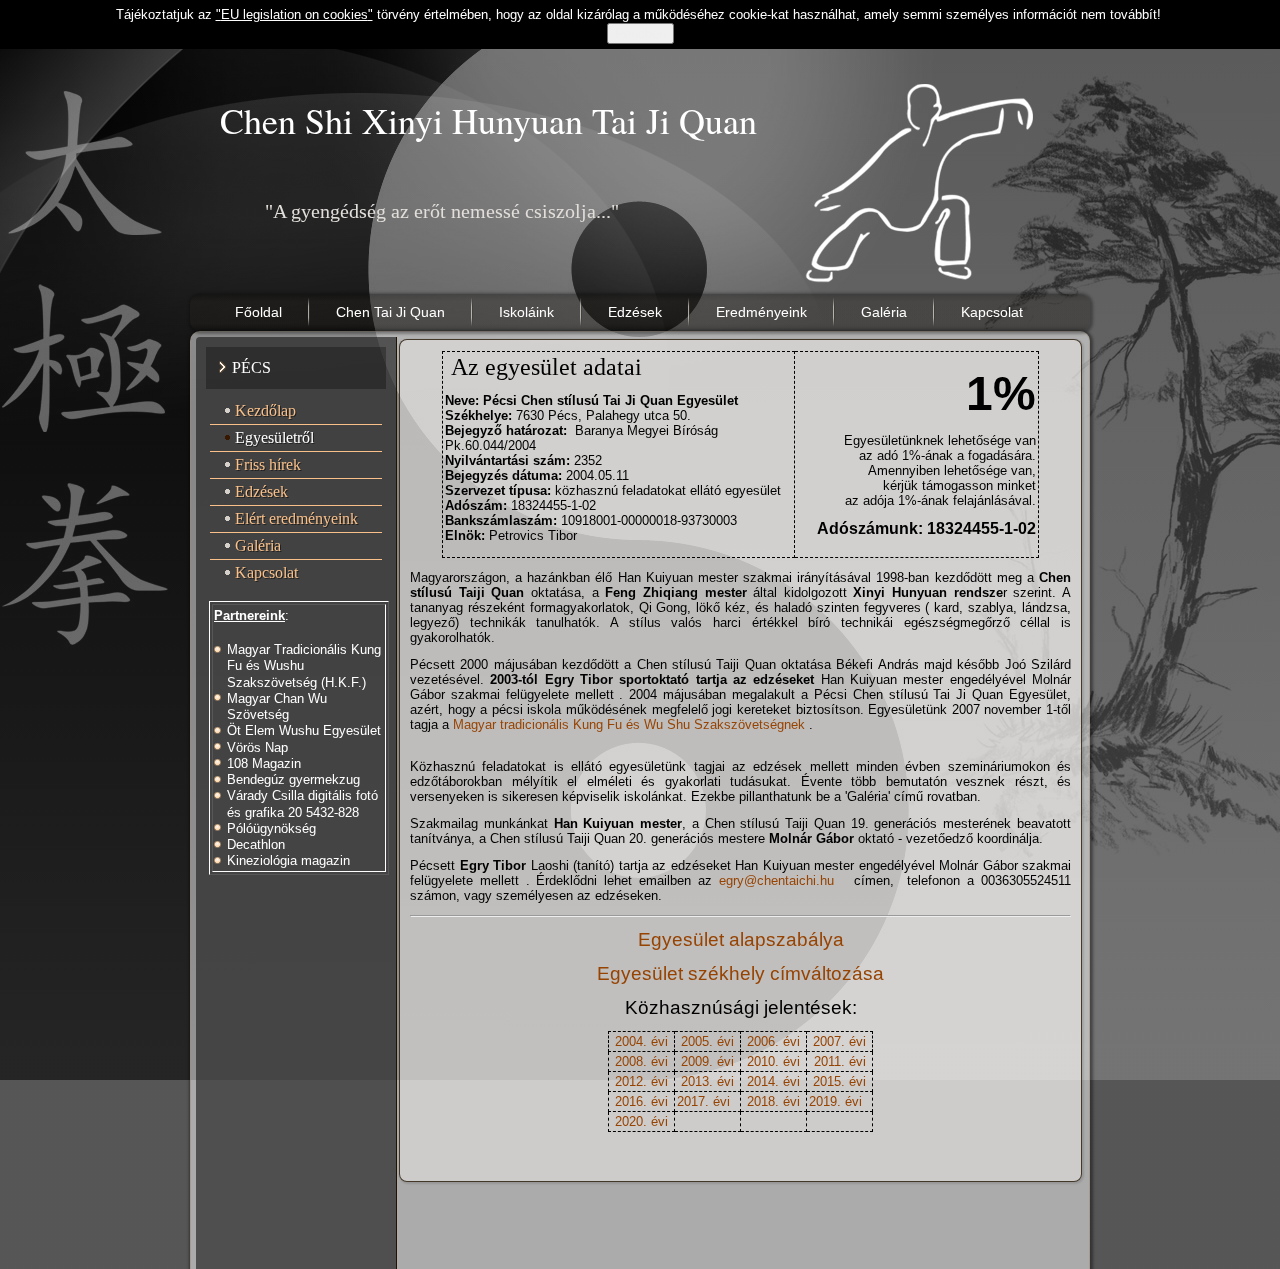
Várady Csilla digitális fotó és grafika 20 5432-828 (302, 803)
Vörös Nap (257, 747)
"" (294, 14)
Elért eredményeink (296, 518)
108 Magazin (264, 763)
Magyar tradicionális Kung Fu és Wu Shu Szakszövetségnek (631, 724)
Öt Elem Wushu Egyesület (304, 730)
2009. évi (707, 1061)
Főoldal (258, 312)
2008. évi (641, 1061)
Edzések (635, 312)
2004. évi (641, 1041)
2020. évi (641, 1121)
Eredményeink (761, 312)
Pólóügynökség (271, 828)
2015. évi (839, 1081)
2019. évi (835, 1101)
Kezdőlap (265, 410)
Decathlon (256, 844)
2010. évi (773, 1061)
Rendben (640, 33)
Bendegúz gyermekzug (293, 779)
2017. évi (703, 1101)
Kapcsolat (992, 312)
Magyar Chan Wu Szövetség (277, 706)
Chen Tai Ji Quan (390, 312)
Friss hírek (268, 464)
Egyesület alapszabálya (741, 939)
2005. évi (707, 1041)
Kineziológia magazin (288, 860)
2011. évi (840, 1061)
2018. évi (773, 1101)
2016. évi (641, 1101)
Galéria (884, 312)
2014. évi (773, 1081)
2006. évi (773, 1041)
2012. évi (641, 1081)
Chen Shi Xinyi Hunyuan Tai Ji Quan (488, 120)
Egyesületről (274, 437)
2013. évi (707, 1081)
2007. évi (839, 1041)
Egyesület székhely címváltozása (740, 973)
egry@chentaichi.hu (776, 880)
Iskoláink (526, 312)
